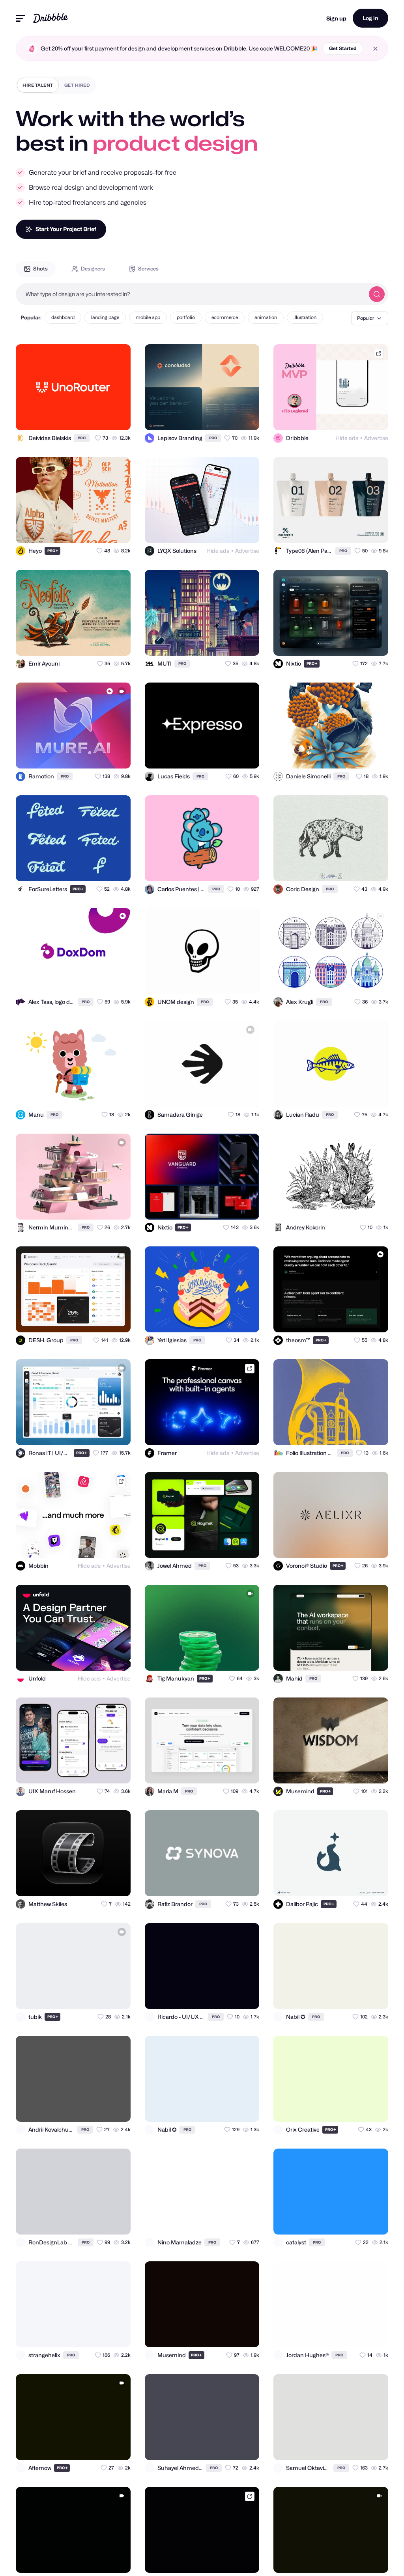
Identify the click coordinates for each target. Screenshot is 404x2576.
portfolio (186, 317)
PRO (82, 438)
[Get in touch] (86, 417)
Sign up (336, 18)
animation (266, 317)
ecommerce (225, 317)
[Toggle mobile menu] (21, 18)
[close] (375, 49)
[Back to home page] (50, 18)
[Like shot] (118, 417)
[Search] (377, 294)
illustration (305, 317)
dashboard (63, 317)
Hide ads (347, 438)
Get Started (343, 48)
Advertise (376, 438)
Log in (370, 18)
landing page (105, 317)
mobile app (148, 317)
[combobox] (190, 294)
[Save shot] (102, 417)
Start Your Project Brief (66, 229)
